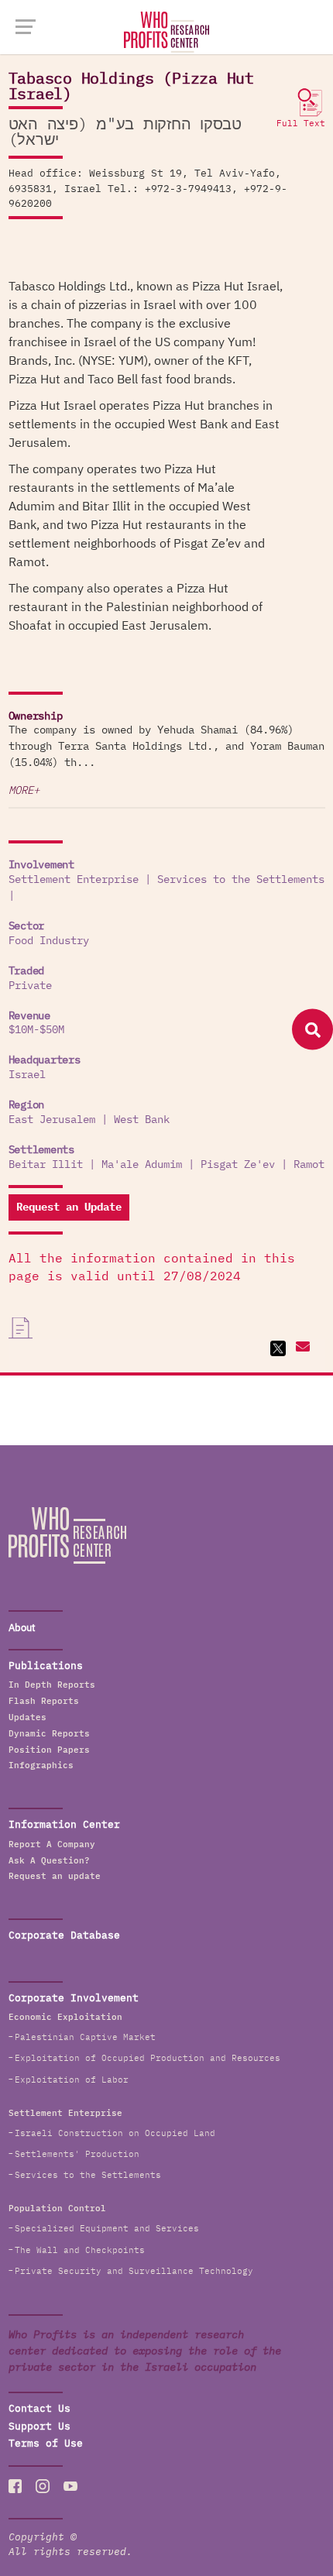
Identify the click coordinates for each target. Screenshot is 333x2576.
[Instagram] (43, 2486)
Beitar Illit (46, 1165)
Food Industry (49, 941)
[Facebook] (15, 2486)
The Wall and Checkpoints (80, 2250)
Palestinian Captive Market (85, 2037)
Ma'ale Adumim (142, 1165)
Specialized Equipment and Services (107, 2229)
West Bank (142, 1120)
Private (30, 986)
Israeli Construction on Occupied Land (115, 2133)
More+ (24, 791)
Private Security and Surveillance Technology (134, 2271)
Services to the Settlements (241, 880)
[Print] (21, 1328)
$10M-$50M (36, 1030)
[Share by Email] (301, 1348)
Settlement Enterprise (74, 880)
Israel (27, 1075)
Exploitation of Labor (72, 2080)
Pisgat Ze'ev (238, 1165)
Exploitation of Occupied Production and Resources (148, 2058)
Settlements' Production (77, 2154)
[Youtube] (70, 2486)
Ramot (309, 1165)
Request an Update (69, 1207)
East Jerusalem (52, 1120)
